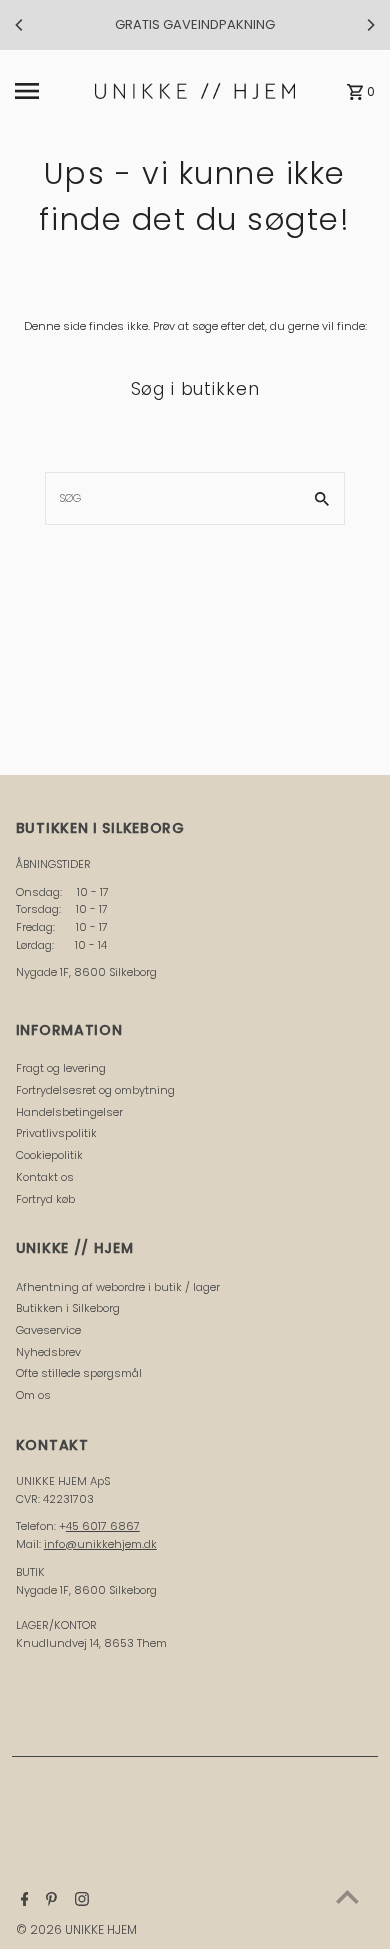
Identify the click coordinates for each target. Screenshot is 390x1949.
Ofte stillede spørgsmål (79, 1373)
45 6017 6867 (103, 1526)
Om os (33, 1395)
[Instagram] (79, 1901)
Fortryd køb (45, 1199)
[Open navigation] (50, 91)
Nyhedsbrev (48, 1352)
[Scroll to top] (347, 1896)
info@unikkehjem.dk (100, 1544)
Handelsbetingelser (69, 1112)
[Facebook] (22, 1901)
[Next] (370, 25)
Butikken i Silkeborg (68, 1308)
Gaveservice (48, 1330)
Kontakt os (45, 1177)
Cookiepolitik (49, 1155)
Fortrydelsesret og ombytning (95, 1090)
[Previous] (20, 25)
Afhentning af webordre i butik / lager (118, 1287)
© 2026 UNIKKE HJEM (76, 1929)
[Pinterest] (49, 1901)
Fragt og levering (61, 1068)
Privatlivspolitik (56, 1133)
